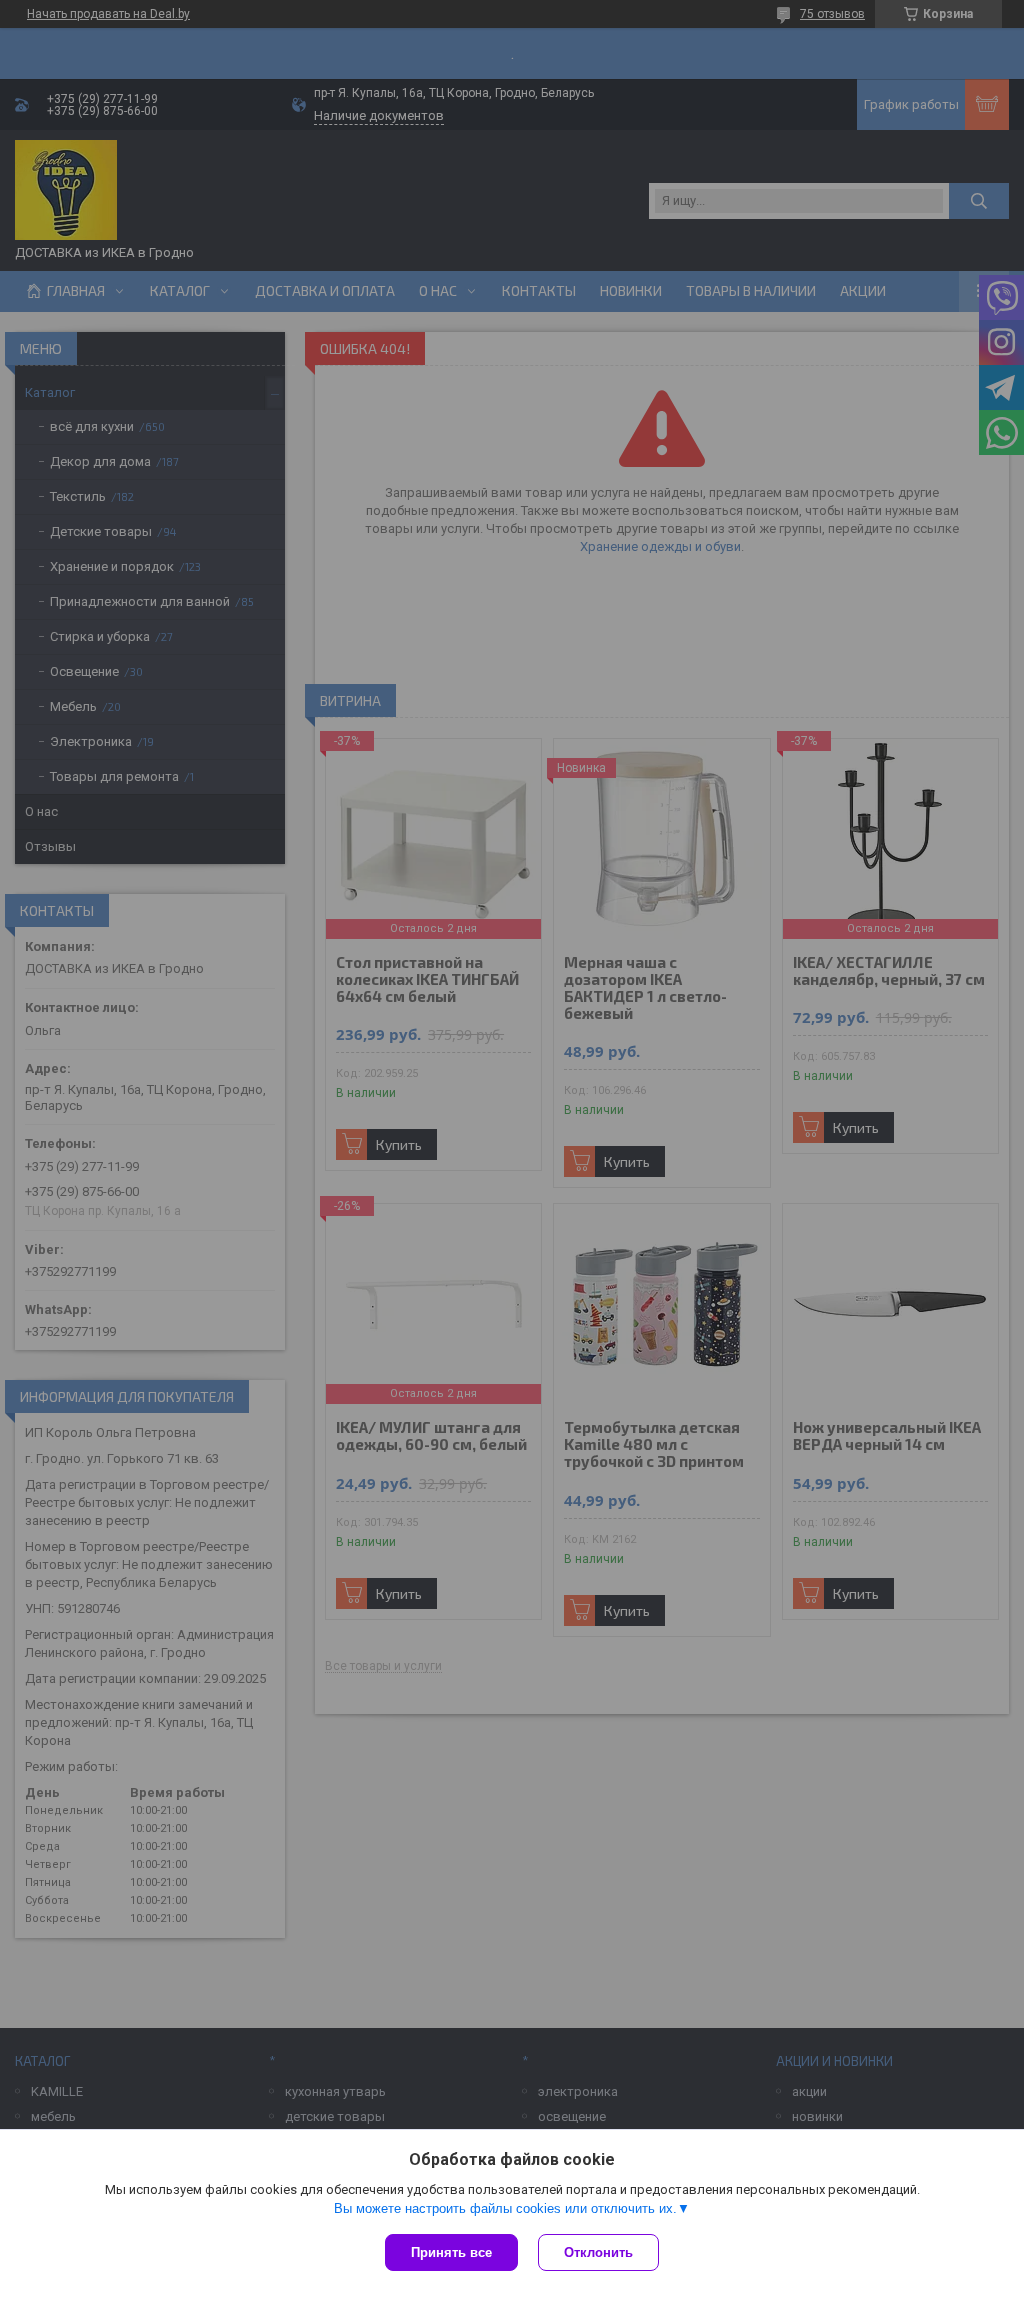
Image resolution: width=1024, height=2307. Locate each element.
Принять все (451, 2252)
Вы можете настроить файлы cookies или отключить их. (505, 2208)
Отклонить (598, 2252)
